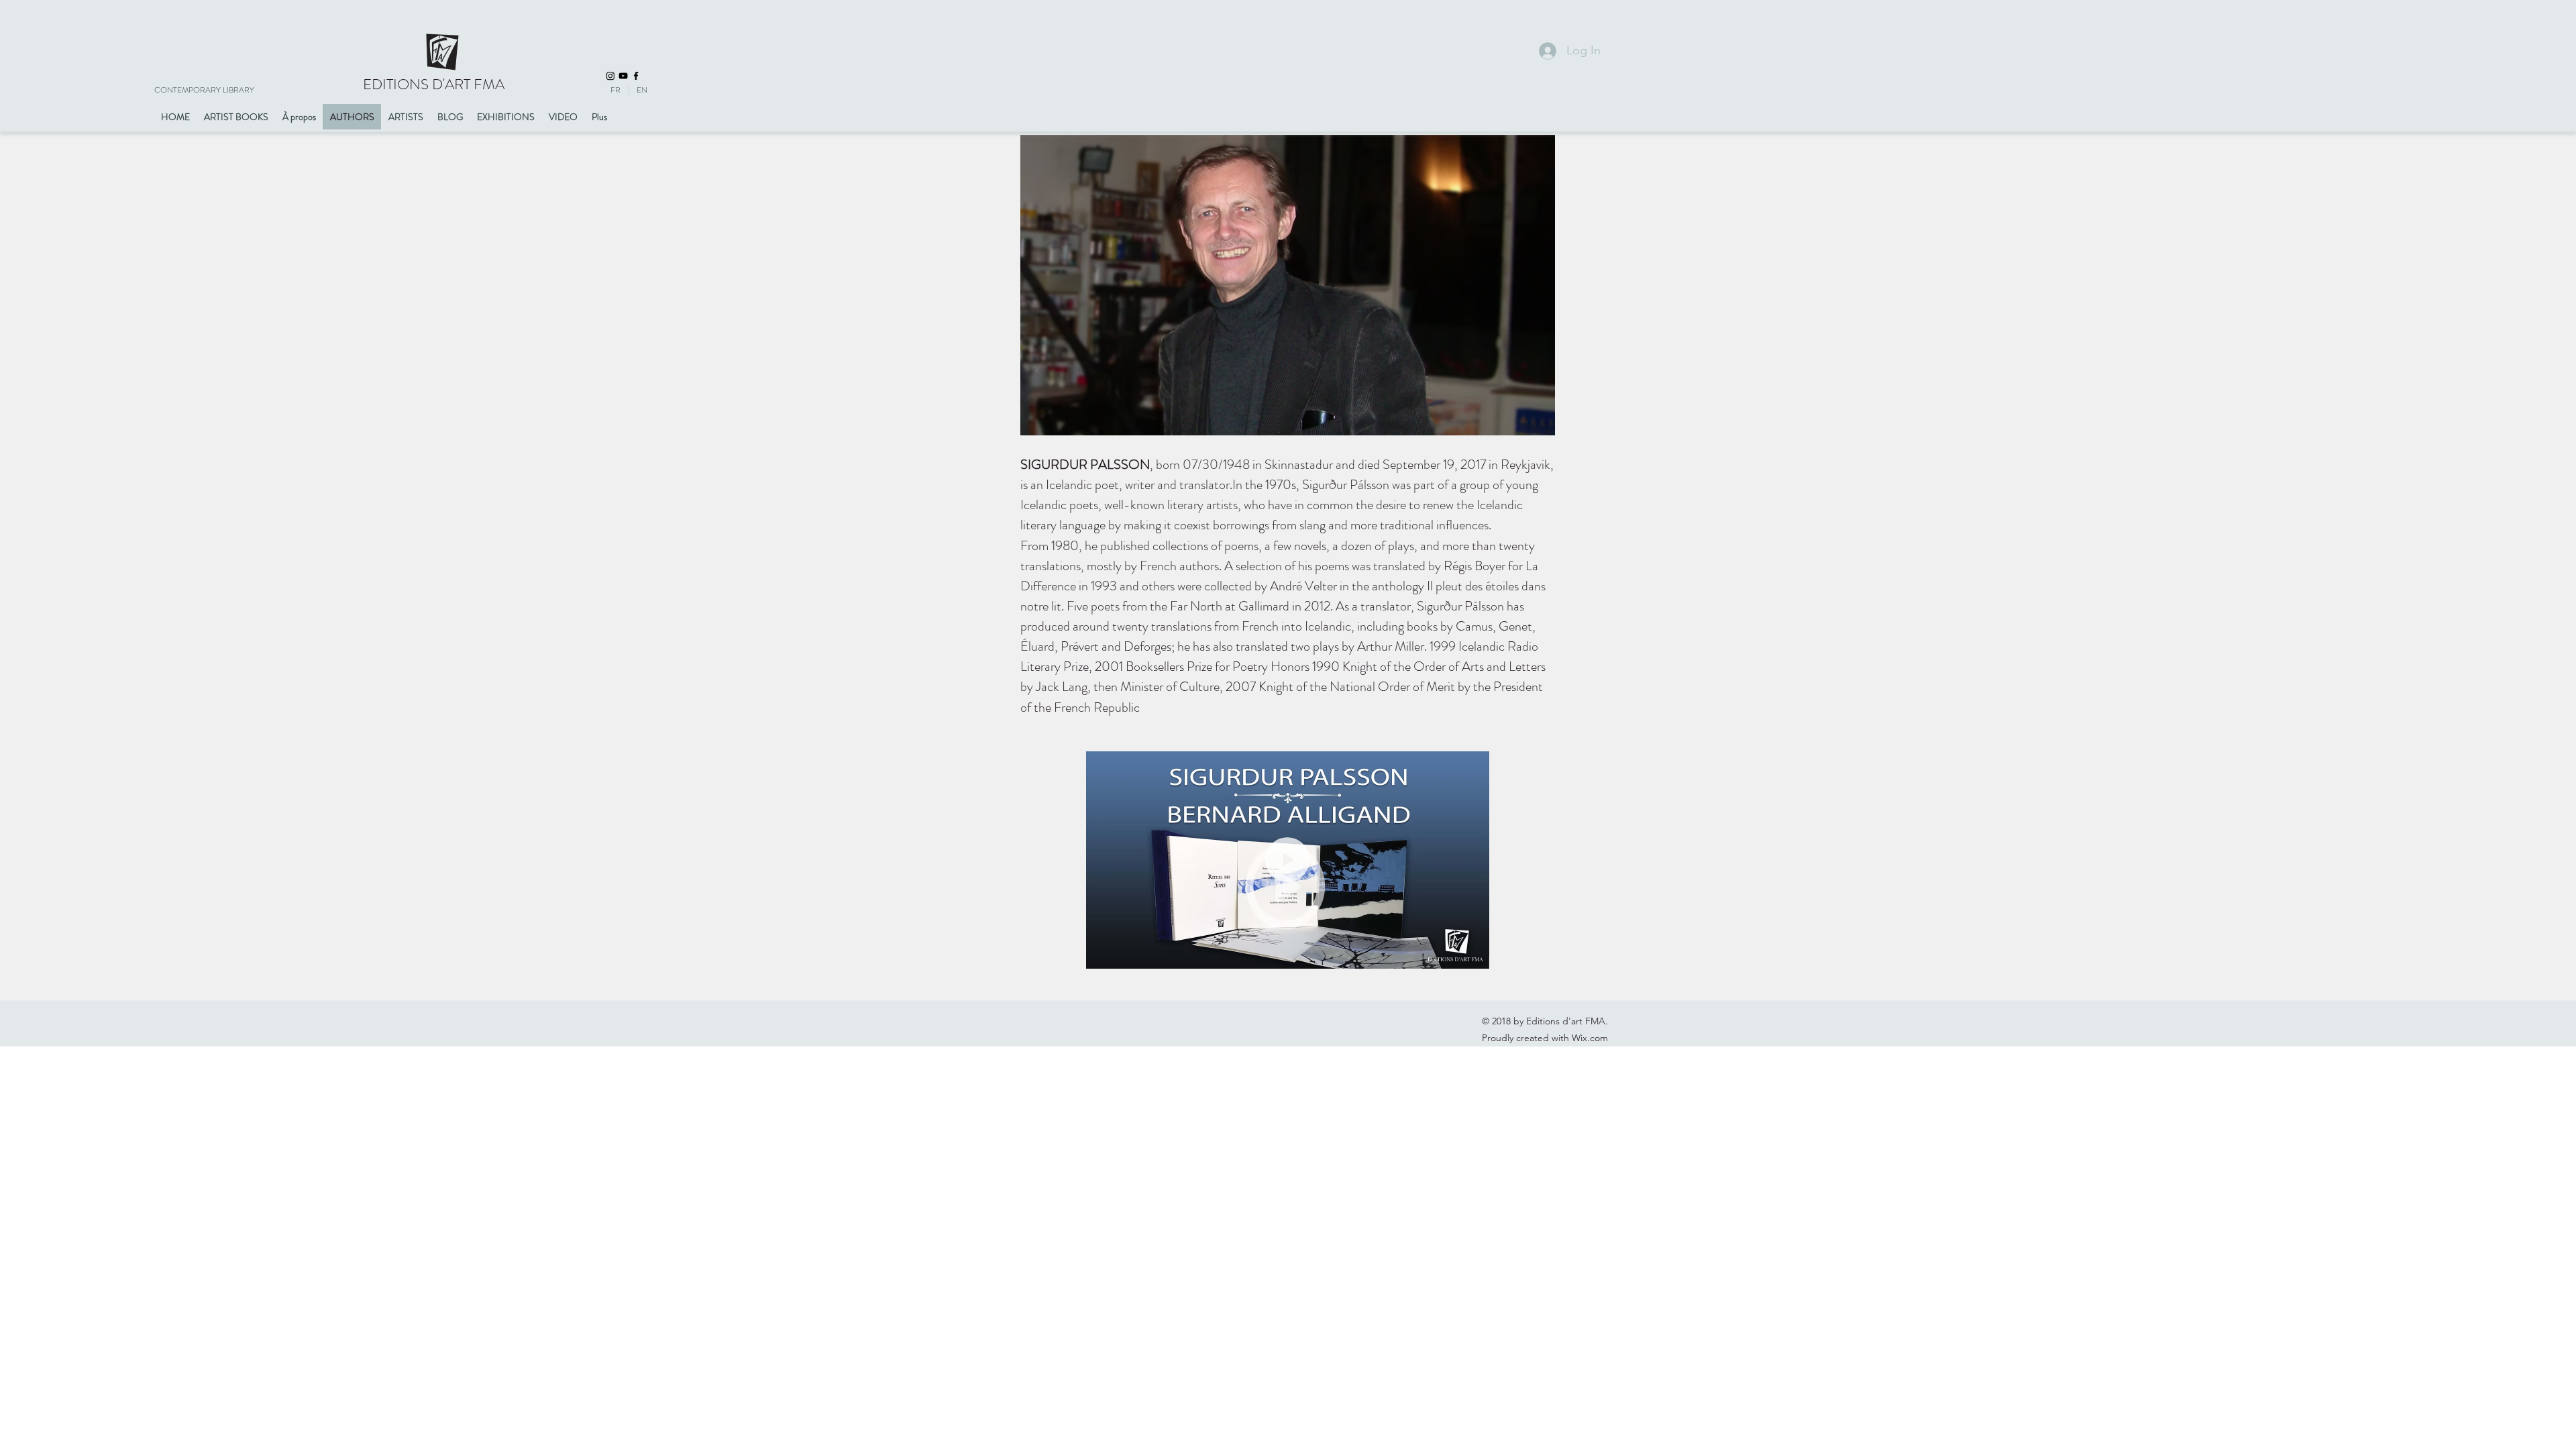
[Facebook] (636, 76)
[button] (1472, 954)
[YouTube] (623, 76)
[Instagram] (610, 76)
